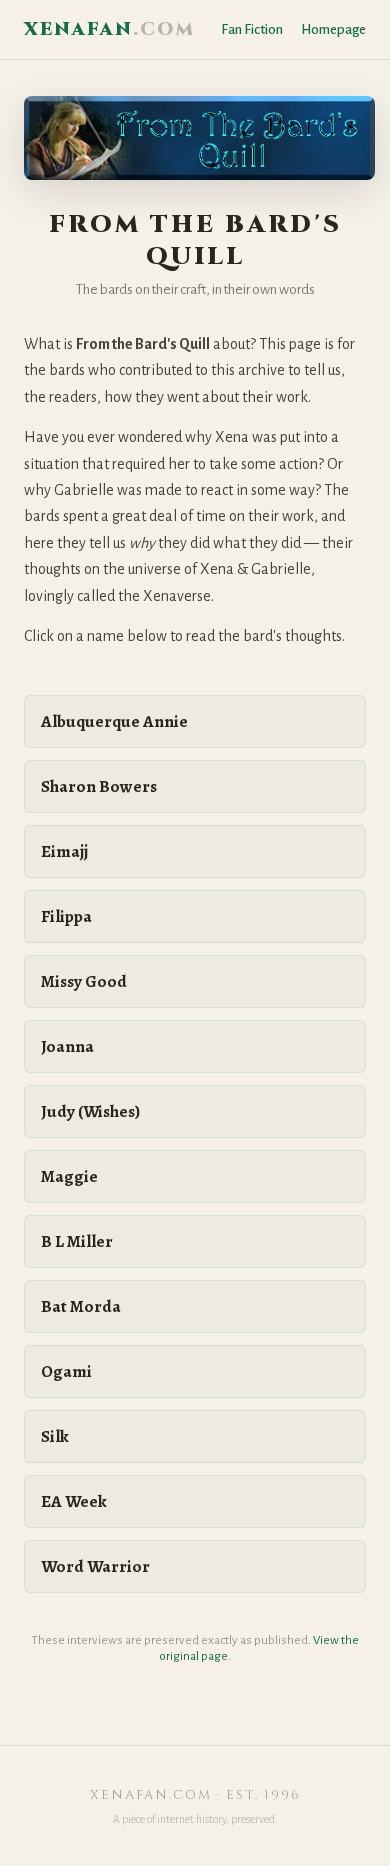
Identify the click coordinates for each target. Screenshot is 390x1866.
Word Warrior (95, 1566)
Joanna (67, 1046)
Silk (55, 1436)
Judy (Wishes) (90, 1111)
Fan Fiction (252, 29)
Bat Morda (81, 1306)
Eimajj (64, 851)
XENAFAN (109, 29)
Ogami (66, 1371)
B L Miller (77, 1241)
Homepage (333, 29)
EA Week (74, 1501)
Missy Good (84, 981)
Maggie (69, 1176)
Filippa (66, 916)
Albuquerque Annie (114, 721)
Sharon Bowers (99, 786)
